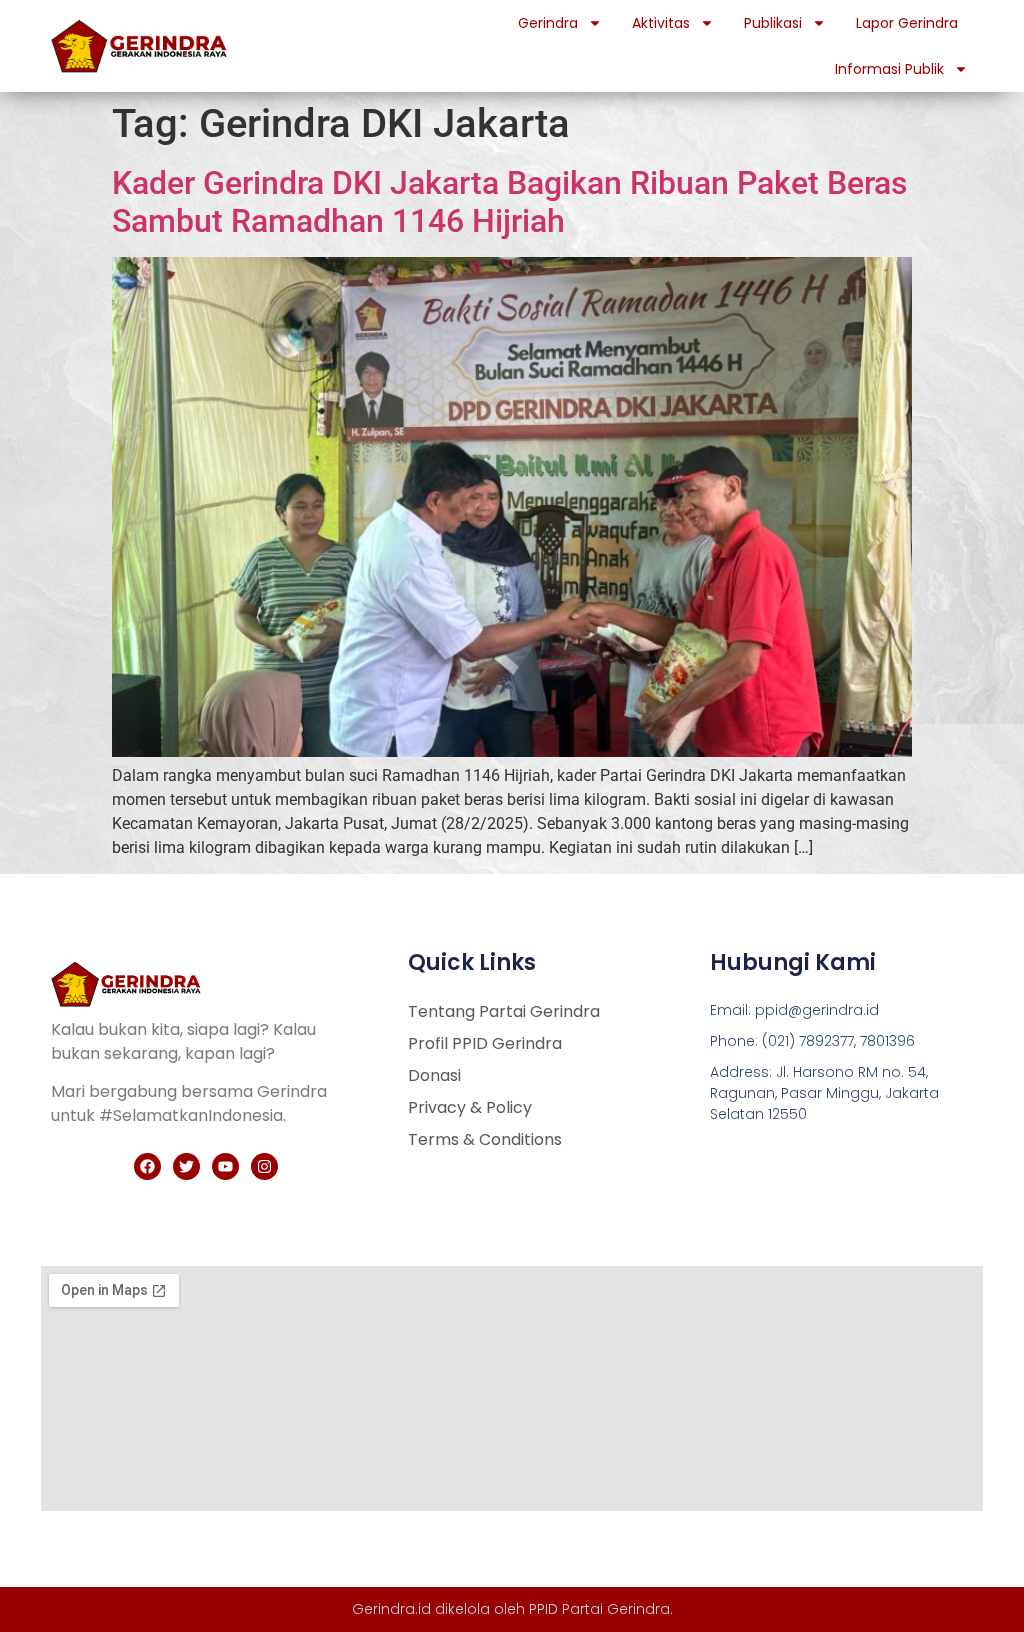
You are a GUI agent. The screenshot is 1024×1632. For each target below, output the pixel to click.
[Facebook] (147, 1166)
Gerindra (548, 23)
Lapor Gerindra (907, 23)
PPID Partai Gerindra (599, 1609)
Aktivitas (661, 23)
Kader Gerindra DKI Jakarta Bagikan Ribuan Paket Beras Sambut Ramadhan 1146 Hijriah (509, 202)
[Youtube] (225, 1166)
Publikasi (773, 23)
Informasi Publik (889, 69)
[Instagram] (264, 1166)
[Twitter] (186, 1166)
